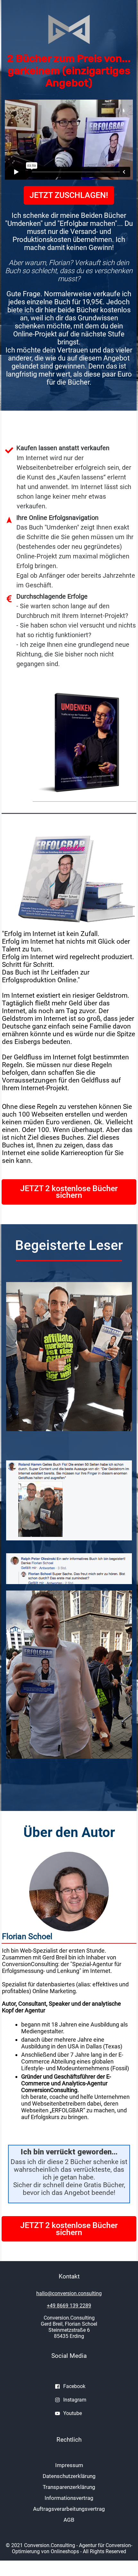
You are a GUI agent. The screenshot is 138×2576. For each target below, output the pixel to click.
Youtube (73, 2413)
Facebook (74, 2386)
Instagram (75, 2400)
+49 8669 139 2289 (69, 2306)
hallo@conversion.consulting (69, 2293)
